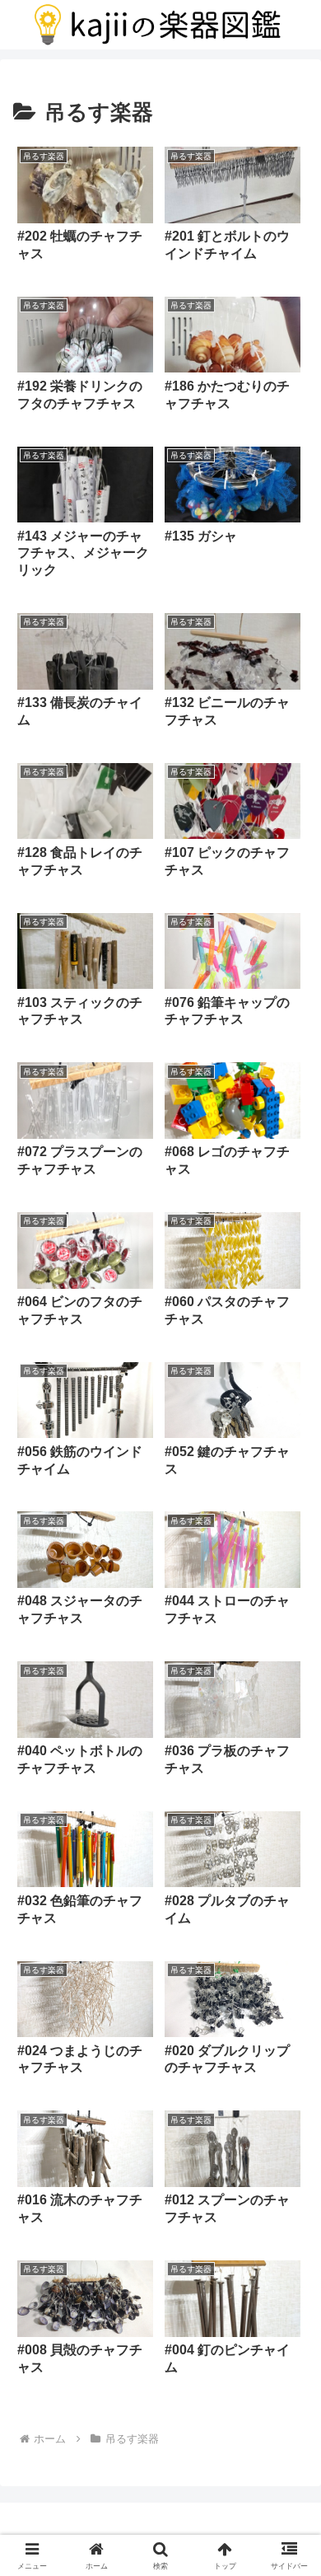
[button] (288, 2173)
